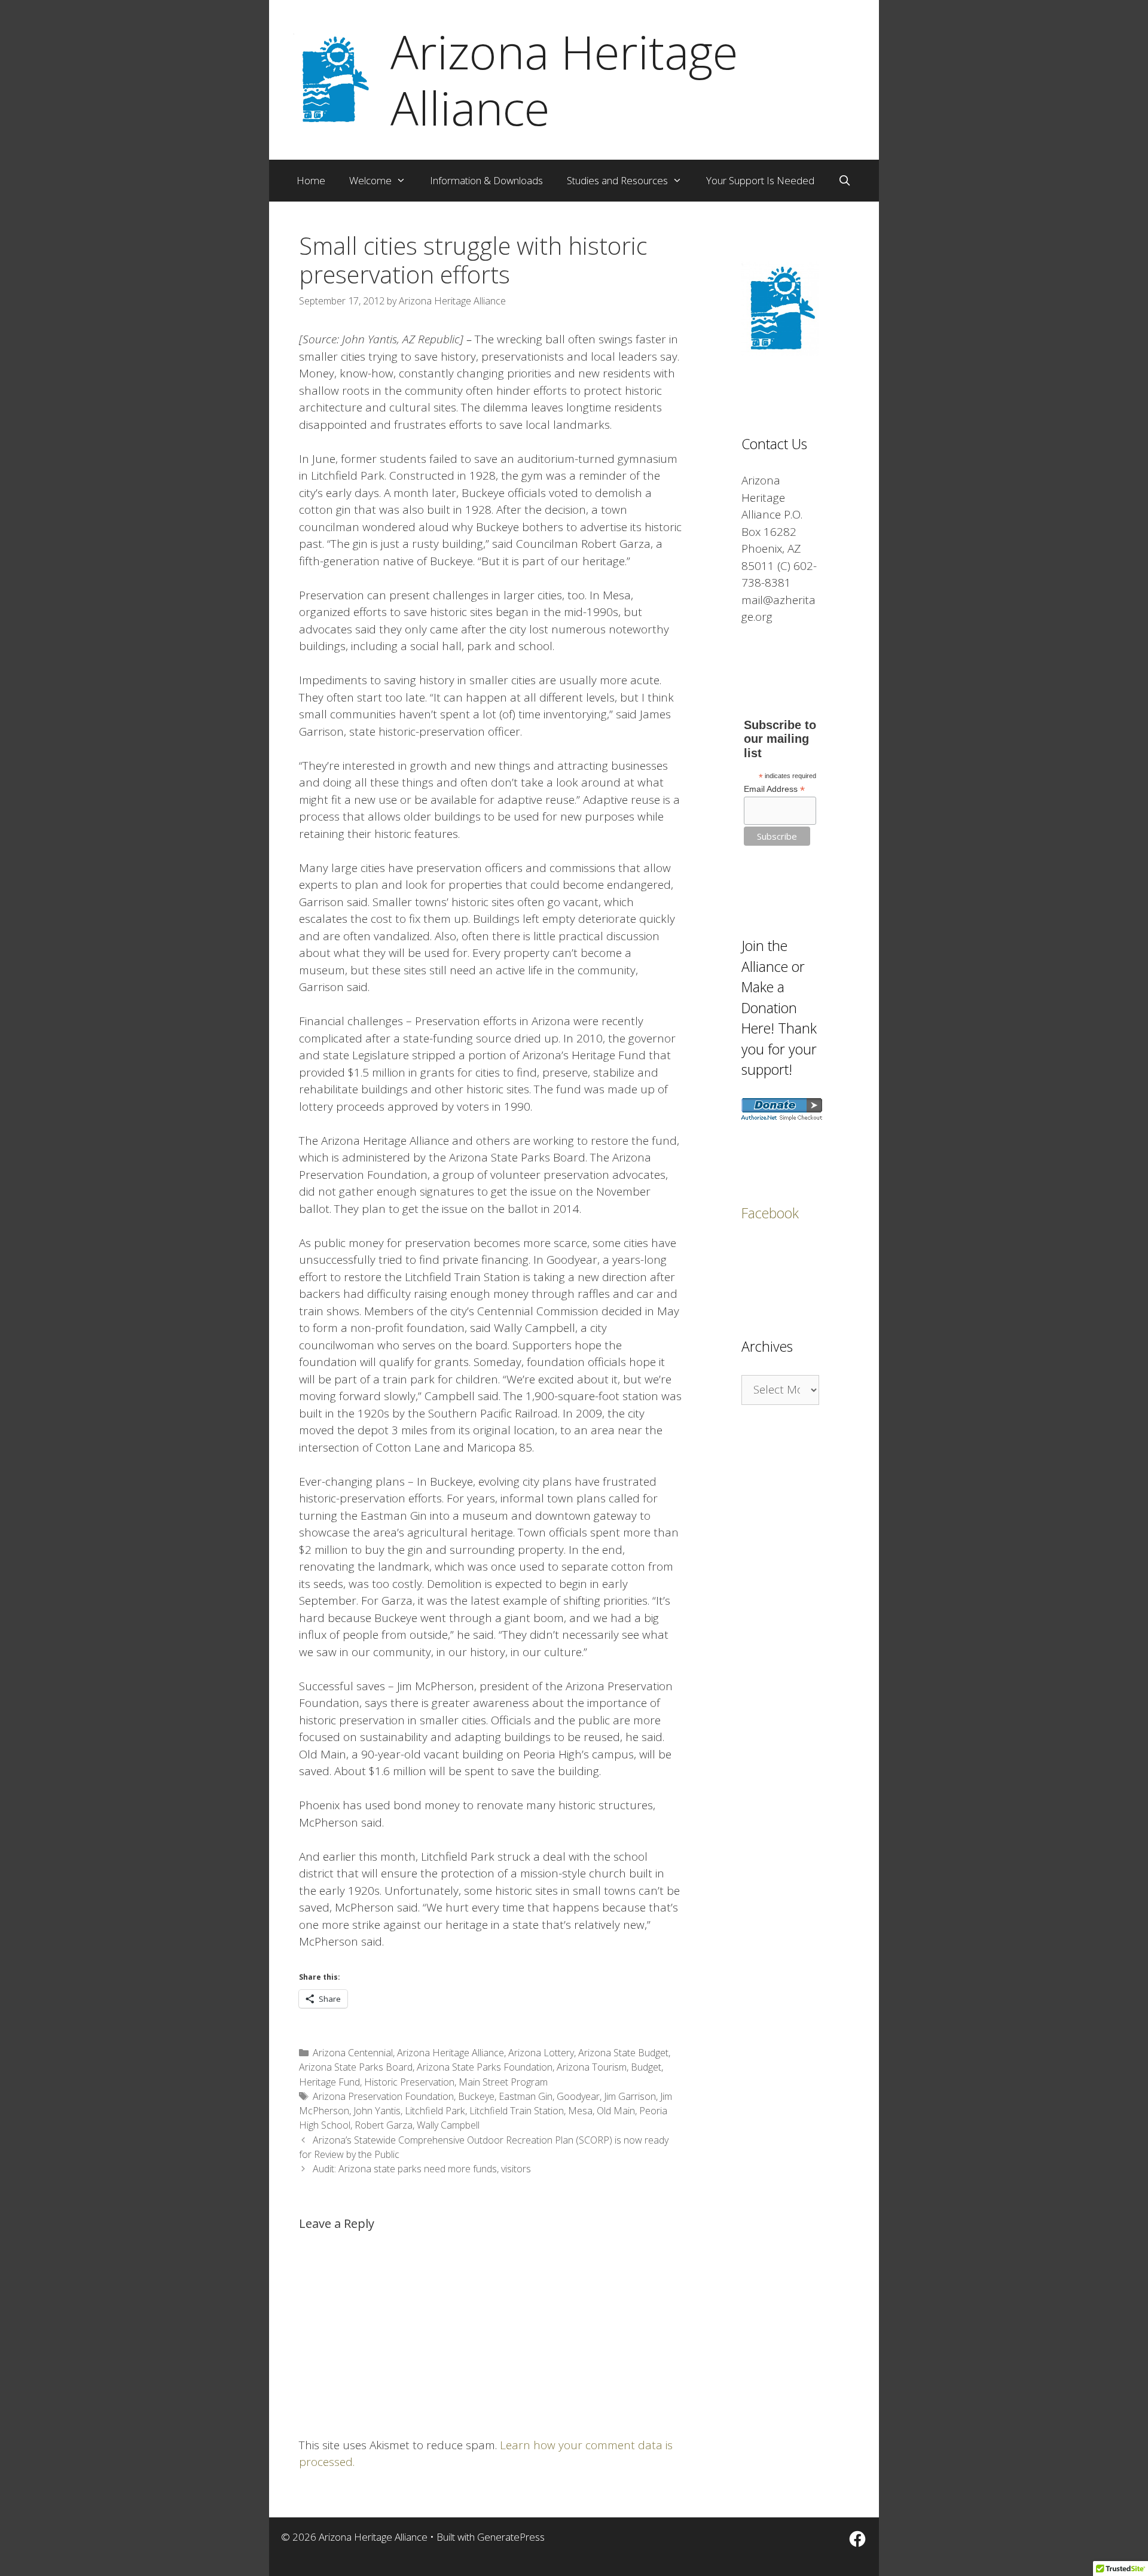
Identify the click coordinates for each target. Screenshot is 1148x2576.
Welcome (370, 180)
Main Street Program (503, 2082)
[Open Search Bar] (845, 181)
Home (311, 180)
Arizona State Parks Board (356, 2067)
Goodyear (578, 2096)
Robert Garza (384, 2125)
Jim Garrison (630, 2096)
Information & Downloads (486, 180)
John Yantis (377, 2111)
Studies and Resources (617, 180)
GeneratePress (511, 2537)
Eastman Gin (526, 2096)
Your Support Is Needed (760, 180)
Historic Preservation (409, 2082)
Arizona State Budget (623, 2053)
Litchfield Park (435, 2111)
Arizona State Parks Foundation (485, 2067)
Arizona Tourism (592, 2067)
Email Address (774, 789)
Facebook (770, 1213)
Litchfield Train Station (517, 2111)
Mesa (580, 2111)
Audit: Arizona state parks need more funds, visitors (422, 2169)
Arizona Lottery (541, 2053)
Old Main (616, 2111)
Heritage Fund (329, 2082)
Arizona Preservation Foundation (383, 2096)
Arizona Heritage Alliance (564, 80)
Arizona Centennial (353, 2053)
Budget (646, 2067)
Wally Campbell (448, 2125)
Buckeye (476, 2096)
